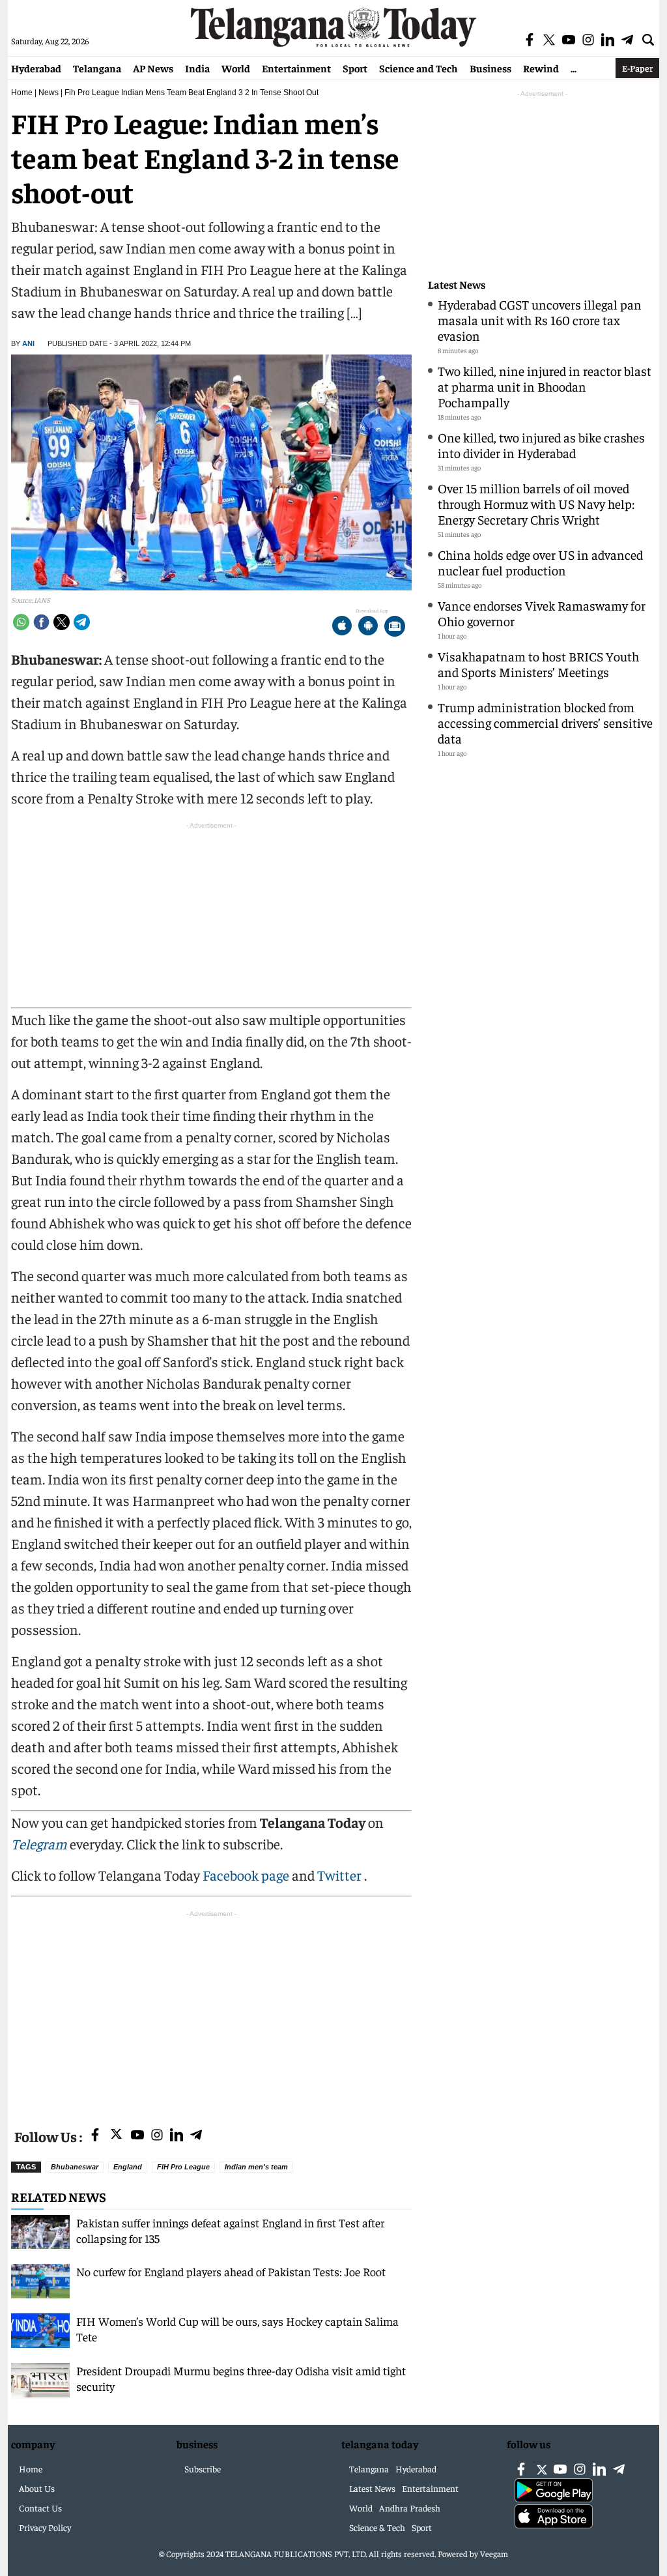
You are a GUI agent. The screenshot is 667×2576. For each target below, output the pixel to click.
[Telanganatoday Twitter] (116, 2136)
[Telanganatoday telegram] (196, 2136)
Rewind (541, 68)
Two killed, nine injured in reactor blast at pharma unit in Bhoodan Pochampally (545, 386)
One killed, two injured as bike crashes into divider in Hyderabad (541, 445)
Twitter (341, 1875)
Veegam (494, 2554)
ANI (28, 343)
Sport (355, 68)
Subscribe (203, 2468)
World (236, 68)
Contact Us (40, 2508)
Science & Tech (377, 2527)
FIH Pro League (183, 2167)
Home (22, 93)
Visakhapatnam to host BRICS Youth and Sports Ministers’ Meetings (538, 664)
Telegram (39, 1844)
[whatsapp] (21, 622)
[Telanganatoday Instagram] (157, 2136)
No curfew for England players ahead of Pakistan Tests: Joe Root (231, 2271)
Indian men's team (256, 2167)
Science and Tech (419, 68)
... (574, 68)
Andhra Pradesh (410, 2508)
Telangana (97, 68)
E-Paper (637, 68)
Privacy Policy (45, 2527)
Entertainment (296, 68)
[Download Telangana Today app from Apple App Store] (342, 627)
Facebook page (246, 1875)
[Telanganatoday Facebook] (95, 2136)
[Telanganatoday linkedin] (177, 2136)
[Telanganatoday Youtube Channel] (137, 2136)
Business (490, 68)
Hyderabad (36, 68)
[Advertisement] (211, 2012)
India (197, 68)
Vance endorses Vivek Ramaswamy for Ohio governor (542, 613)
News (49, 93)
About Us (37, 2488)
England (128, 2167)
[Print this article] (395, 627)
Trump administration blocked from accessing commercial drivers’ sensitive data (545, 722)
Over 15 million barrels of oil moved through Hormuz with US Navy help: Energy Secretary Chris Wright (536, 503)
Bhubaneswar (75, 2167)
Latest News (457, 284)
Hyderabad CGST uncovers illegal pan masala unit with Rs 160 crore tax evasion (540, 320)
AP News (153, 68)
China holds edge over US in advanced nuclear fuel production (540, 562)
